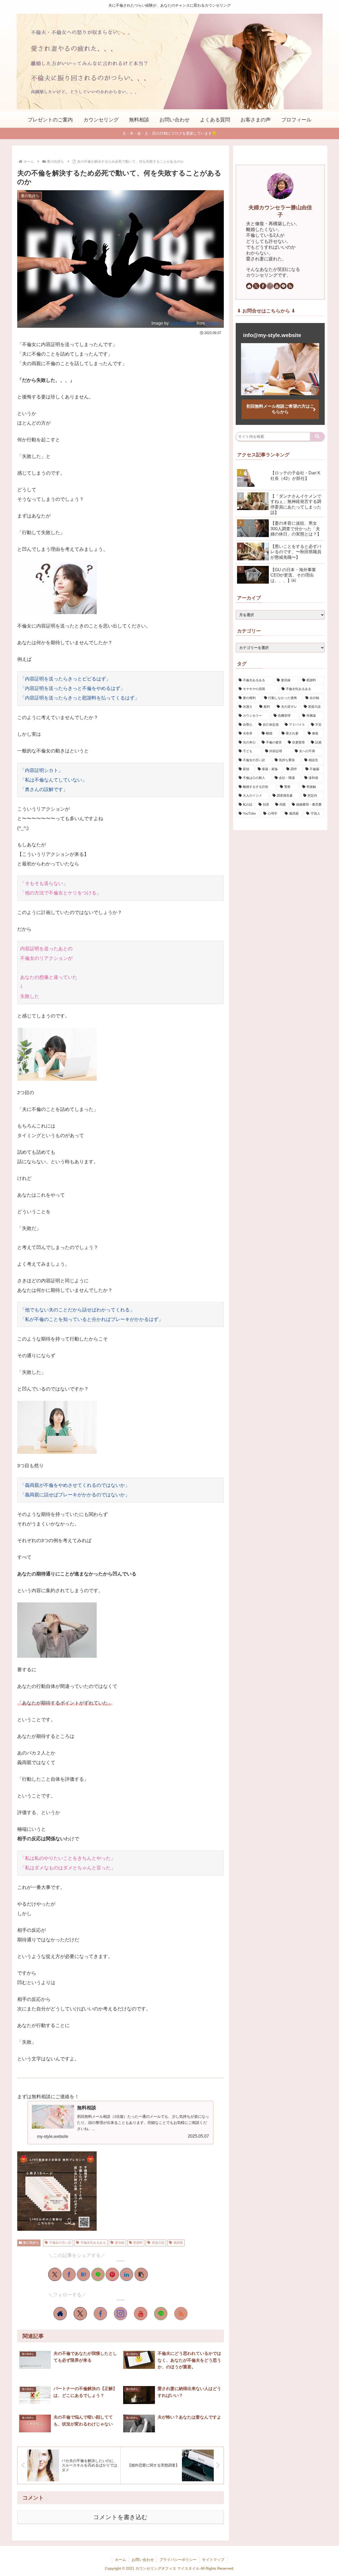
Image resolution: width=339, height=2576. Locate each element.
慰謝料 (138, 2243)
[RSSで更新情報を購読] (181, 2314)
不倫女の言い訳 (60, 2243)
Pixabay (213, 323)
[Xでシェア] (55, 2274)
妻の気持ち (31, 2243)
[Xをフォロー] (80, 2314)
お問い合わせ (143, 2560)
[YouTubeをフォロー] (141, 2314)
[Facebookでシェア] (69, 2274)
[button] (141, 2274)
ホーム (121, 2560)
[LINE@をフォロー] (161, 2314)
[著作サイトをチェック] (60, 2314)
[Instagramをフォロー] (121, 2314)
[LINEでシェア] (98, 2274)
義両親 (178, 2243)
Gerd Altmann (183, 323)
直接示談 (158, 2243)
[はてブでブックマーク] (83, 2274)
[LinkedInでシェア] (127, 2274)
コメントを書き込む (120, 2517)
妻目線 (120, 2243)
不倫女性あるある (93, 2243)
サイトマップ (213, 2560)
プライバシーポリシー (178, 2560)
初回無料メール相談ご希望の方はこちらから (280, 409)
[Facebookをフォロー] (100, 2314)
